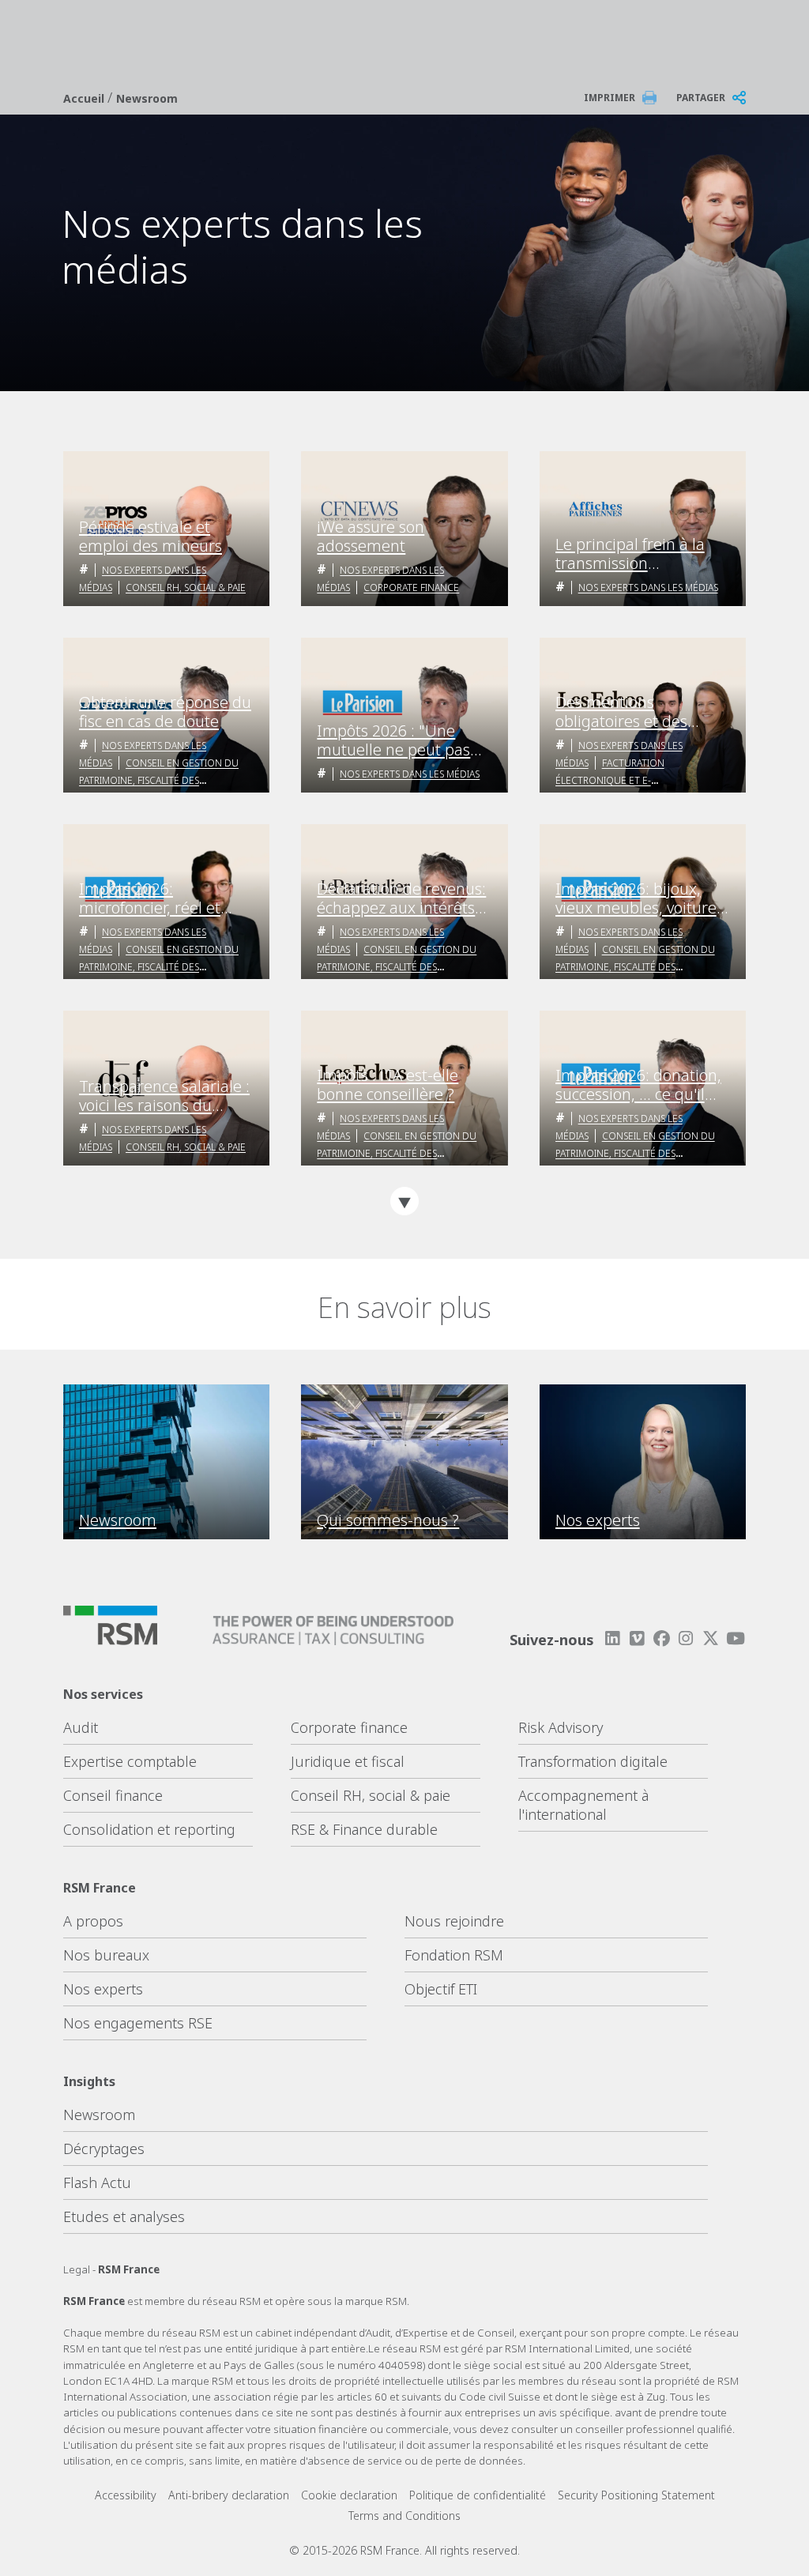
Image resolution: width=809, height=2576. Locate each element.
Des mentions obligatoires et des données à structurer (630, 712)
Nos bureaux (106, 1955)
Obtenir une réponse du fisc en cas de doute (165, 712)
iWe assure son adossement (371, 537)
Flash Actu (97, 2182)
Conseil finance (113, 1795)
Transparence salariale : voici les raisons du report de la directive (164, 1096)
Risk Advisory (561, 1727)
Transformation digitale (593, 1761)
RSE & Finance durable (364, 1829)
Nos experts (103, 1989)
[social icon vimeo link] (637, 1638)
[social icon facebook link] (661, 1638)
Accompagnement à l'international (583, 1805)
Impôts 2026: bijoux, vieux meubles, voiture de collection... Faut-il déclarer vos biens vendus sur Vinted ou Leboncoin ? (636, 898)
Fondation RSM (454, 1955)
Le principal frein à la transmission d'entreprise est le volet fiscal (638, 554)
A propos (93, 1921)
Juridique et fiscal (348, 1761)
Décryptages (104, 2149)
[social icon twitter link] (711, 1638)
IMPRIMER (610, 98)
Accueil (85, 98)
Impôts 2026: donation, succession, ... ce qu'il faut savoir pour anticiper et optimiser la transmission (641, 1085)
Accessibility (126, 2495)
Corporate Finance (411, 588)
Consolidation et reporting (149, 1829)
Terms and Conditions (404, 2516)
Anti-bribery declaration (229, 2495)
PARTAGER (701, 98)
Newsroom (147, 98)
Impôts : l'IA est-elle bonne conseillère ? (388, 1085)
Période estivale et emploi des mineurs (151, 537)
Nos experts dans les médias (648, 588)
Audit (81, 1727)
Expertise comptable (130, 1761)
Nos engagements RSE (138, 2023)
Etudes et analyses (124, 2216)
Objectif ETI (441, 1989)
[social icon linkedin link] (612, 1638)
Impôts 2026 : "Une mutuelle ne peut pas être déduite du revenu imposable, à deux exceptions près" (399, 740)
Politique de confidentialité (478, 2495)
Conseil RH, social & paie (186, 588)
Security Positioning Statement (636, 2495)
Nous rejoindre (454, 1921)
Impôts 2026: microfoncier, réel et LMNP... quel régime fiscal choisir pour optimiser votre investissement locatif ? (162, 898)
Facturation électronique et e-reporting (610, 780)
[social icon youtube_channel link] (736, 1638)
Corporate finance (349, 1727)
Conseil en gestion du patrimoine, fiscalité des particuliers (159, 780)
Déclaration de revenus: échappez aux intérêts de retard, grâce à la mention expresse (401, 898)
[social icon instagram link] (686, 1638)
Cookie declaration (349, 2495)
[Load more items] (404, 1201)
